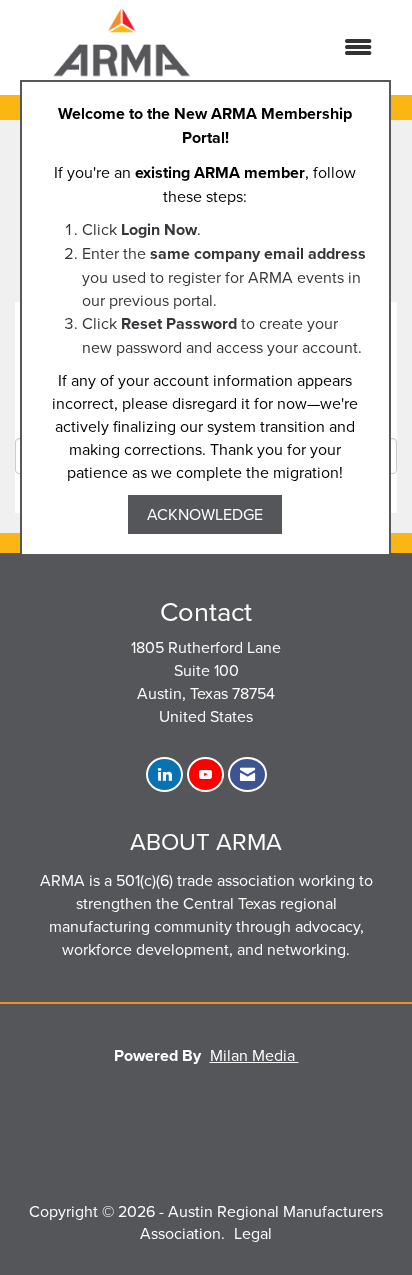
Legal (253, 1233)
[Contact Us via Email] (247, 774)
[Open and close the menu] (310, 47)
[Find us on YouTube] (205, 774)
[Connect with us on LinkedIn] (164, 774)
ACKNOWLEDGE (205, 514)
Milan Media (254, 1055)
